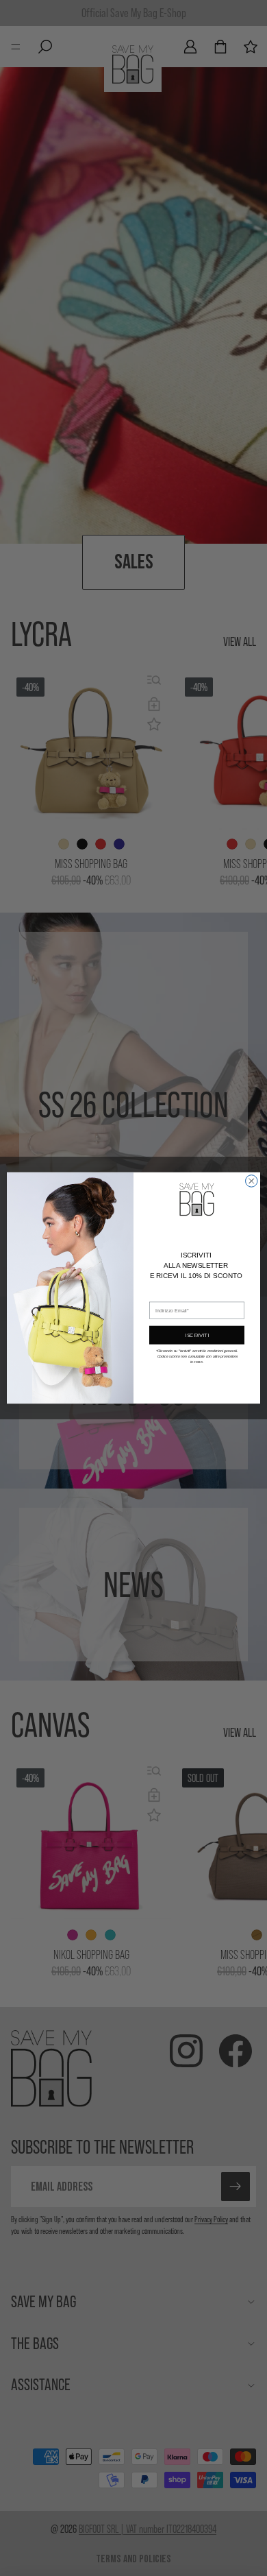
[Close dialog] (252, 1181)
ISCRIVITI (197, 1335)
